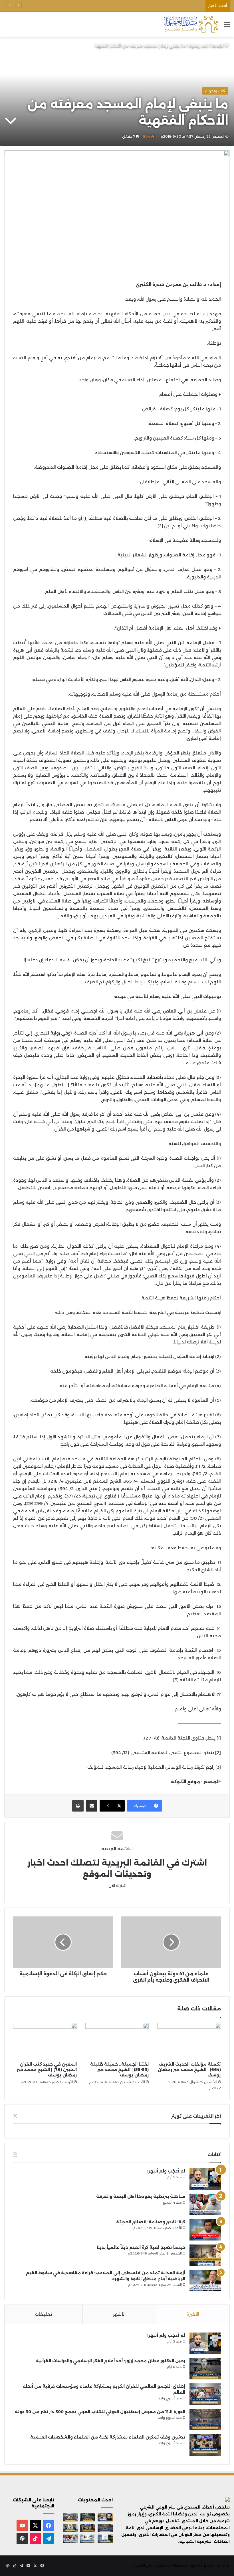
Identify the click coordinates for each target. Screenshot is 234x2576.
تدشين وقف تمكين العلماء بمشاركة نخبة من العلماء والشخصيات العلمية (138, 6)
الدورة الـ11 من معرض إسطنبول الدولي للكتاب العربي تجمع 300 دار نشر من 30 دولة (100, 2412)
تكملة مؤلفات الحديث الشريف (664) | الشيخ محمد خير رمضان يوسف (189, 2070)
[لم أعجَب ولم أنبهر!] (205, 2179)
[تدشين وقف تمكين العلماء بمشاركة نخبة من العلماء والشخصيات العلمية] (205, 2445)
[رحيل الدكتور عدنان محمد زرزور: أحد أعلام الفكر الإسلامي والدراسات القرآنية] (205, 2369)
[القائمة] (227, 26)
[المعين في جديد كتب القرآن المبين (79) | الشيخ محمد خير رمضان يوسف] (45, 2041)
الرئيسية (218, 46)
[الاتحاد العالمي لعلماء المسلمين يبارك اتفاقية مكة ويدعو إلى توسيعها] (105, 2539)
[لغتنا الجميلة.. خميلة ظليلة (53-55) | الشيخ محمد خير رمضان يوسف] (117, 2041)
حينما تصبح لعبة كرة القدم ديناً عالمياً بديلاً (141, 2247)
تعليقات (43, 2314)
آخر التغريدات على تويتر (196, 2116)
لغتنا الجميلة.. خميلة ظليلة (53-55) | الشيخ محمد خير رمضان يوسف (119, 2070)
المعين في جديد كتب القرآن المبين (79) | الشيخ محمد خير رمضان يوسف (47, 2070)
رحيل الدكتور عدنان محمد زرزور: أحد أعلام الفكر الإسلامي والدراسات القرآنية (111, 2361)
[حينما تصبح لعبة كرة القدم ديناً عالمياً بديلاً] (205, 2255)
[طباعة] (78, 1806)
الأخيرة (193, 2314)
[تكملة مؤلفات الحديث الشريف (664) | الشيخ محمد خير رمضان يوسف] (189, 2041)
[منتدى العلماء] (191, 24)
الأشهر (119, 2314)
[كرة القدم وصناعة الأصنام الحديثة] (205, 2230)
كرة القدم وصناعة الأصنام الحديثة (151, 2222)
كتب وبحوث (198, 46)
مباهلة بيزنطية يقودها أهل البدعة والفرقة (141, 2196)
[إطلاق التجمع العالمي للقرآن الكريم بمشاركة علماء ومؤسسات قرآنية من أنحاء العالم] (205, 2394)
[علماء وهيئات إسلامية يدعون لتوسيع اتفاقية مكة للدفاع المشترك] (70, 2528)
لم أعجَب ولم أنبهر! (166, 2171)
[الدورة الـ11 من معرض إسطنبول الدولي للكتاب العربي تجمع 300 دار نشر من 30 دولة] (205, 2420)
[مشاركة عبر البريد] (92, 1806)
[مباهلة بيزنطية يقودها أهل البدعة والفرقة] (205, 2204)
